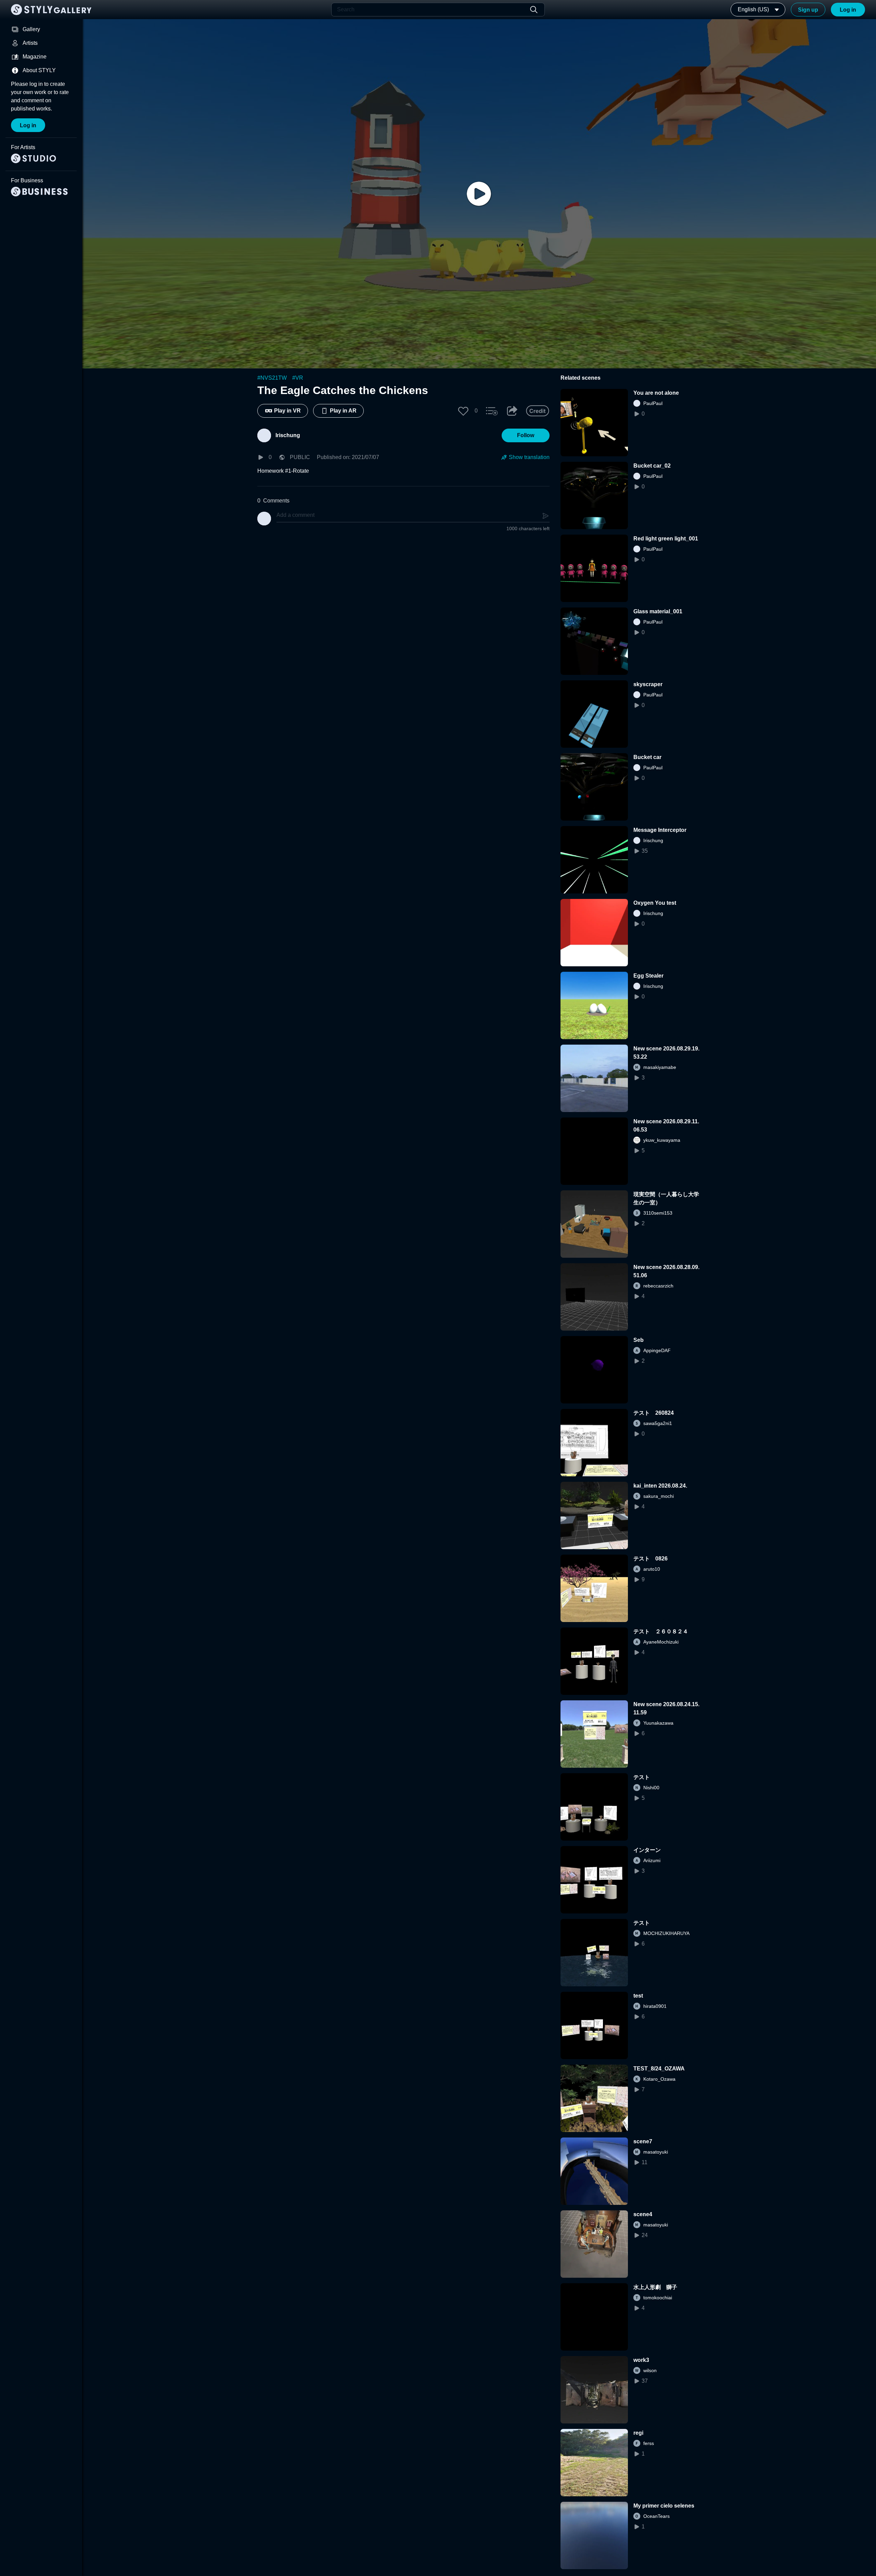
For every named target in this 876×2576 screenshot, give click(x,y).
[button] (463, 411)
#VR (298, 378)
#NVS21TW (272, 378)
